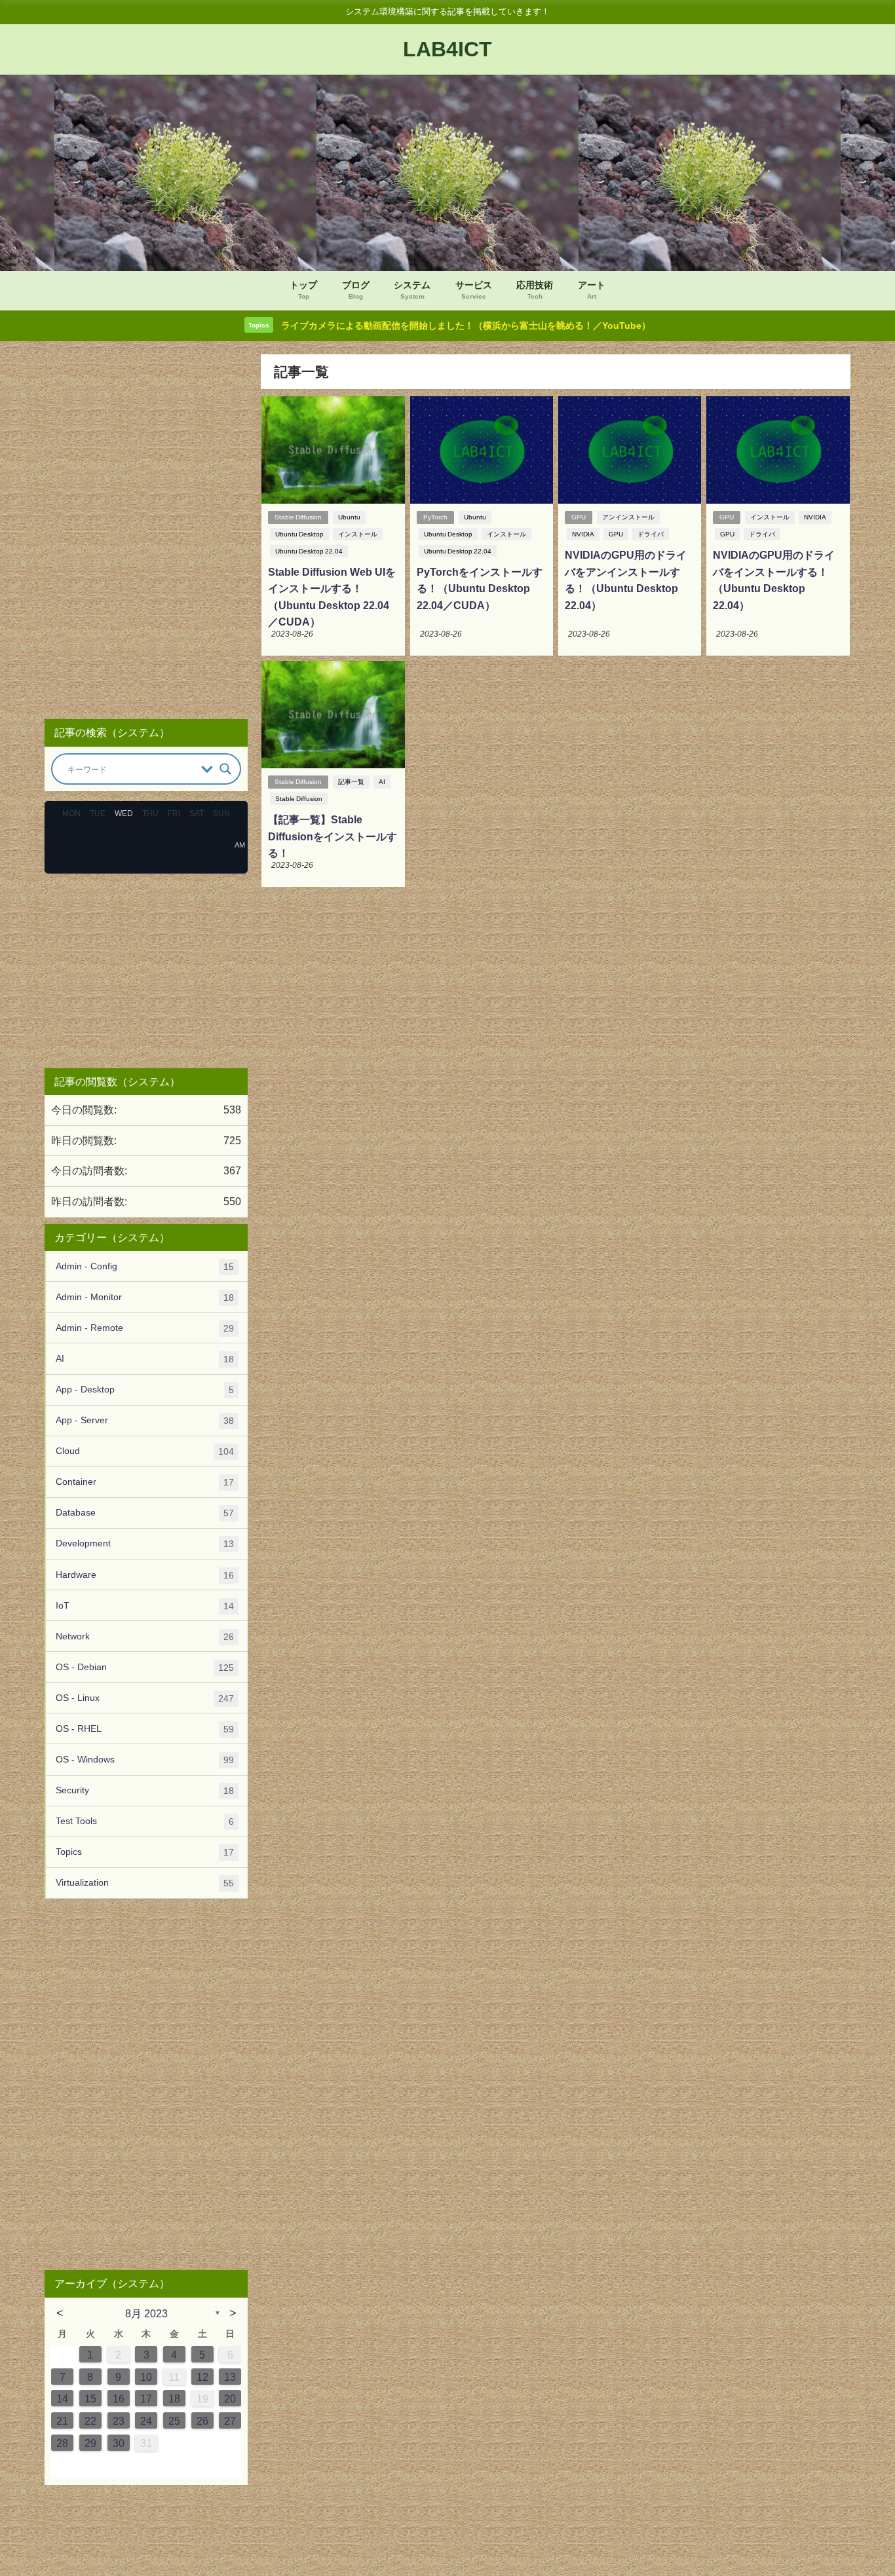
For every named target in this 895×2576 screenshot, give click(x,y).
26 (202, 2421)
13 (230, 2377)
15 (90, 2399)
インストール (358, 534)
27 (230, 2421)
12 (202, 2377)
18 (174, 2399)
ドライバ (651, 534)
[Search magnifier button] (225, 769)
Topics (145, 1852)
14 (62, 2399)
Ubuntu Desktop (299, 534)
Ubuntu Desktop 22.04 (309, 551)
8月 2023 (146, 2313)
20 (230, 2399)
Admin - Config (145, 1266)
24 (146, 2421)
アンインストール (628, 517)
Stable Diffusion (298, 517)
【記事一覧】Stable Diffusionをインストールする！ (333, 836)
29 (90, 2443)
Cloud (145, 1451)
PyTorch (435, 517)
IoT (145, 1606)
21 (62, 2421)
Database (145, 1513)
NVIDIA (583, 534)
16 (119, 2399)
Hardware (145, 1575)
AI (382, 782)
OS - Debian (145, 1667)
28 (62, 2443)
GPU (579, 517)
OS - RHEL (145, 1729)
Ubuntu (349, 517)
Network (145, 1636)
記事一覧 (351, 782)
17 (146, 2399)
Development (145, 1543)
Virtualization (145, 1883)
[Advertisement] (146, 531)
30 (119, 2443)
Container (145, 1482)
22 (90, 2421)
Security (145, 1790)
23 (119, 2421)
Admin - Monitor (145, 1297)
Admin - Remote (145, 1328)
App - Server (145, 1420)
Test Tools (145, 1821)
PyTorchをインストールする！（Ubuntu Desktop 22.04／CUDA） (480, 588)
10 (146, 2377)
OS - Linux (145, 1698)
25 (174, 2421)
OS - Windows (145, 1760)
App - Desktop (145, 1390)
